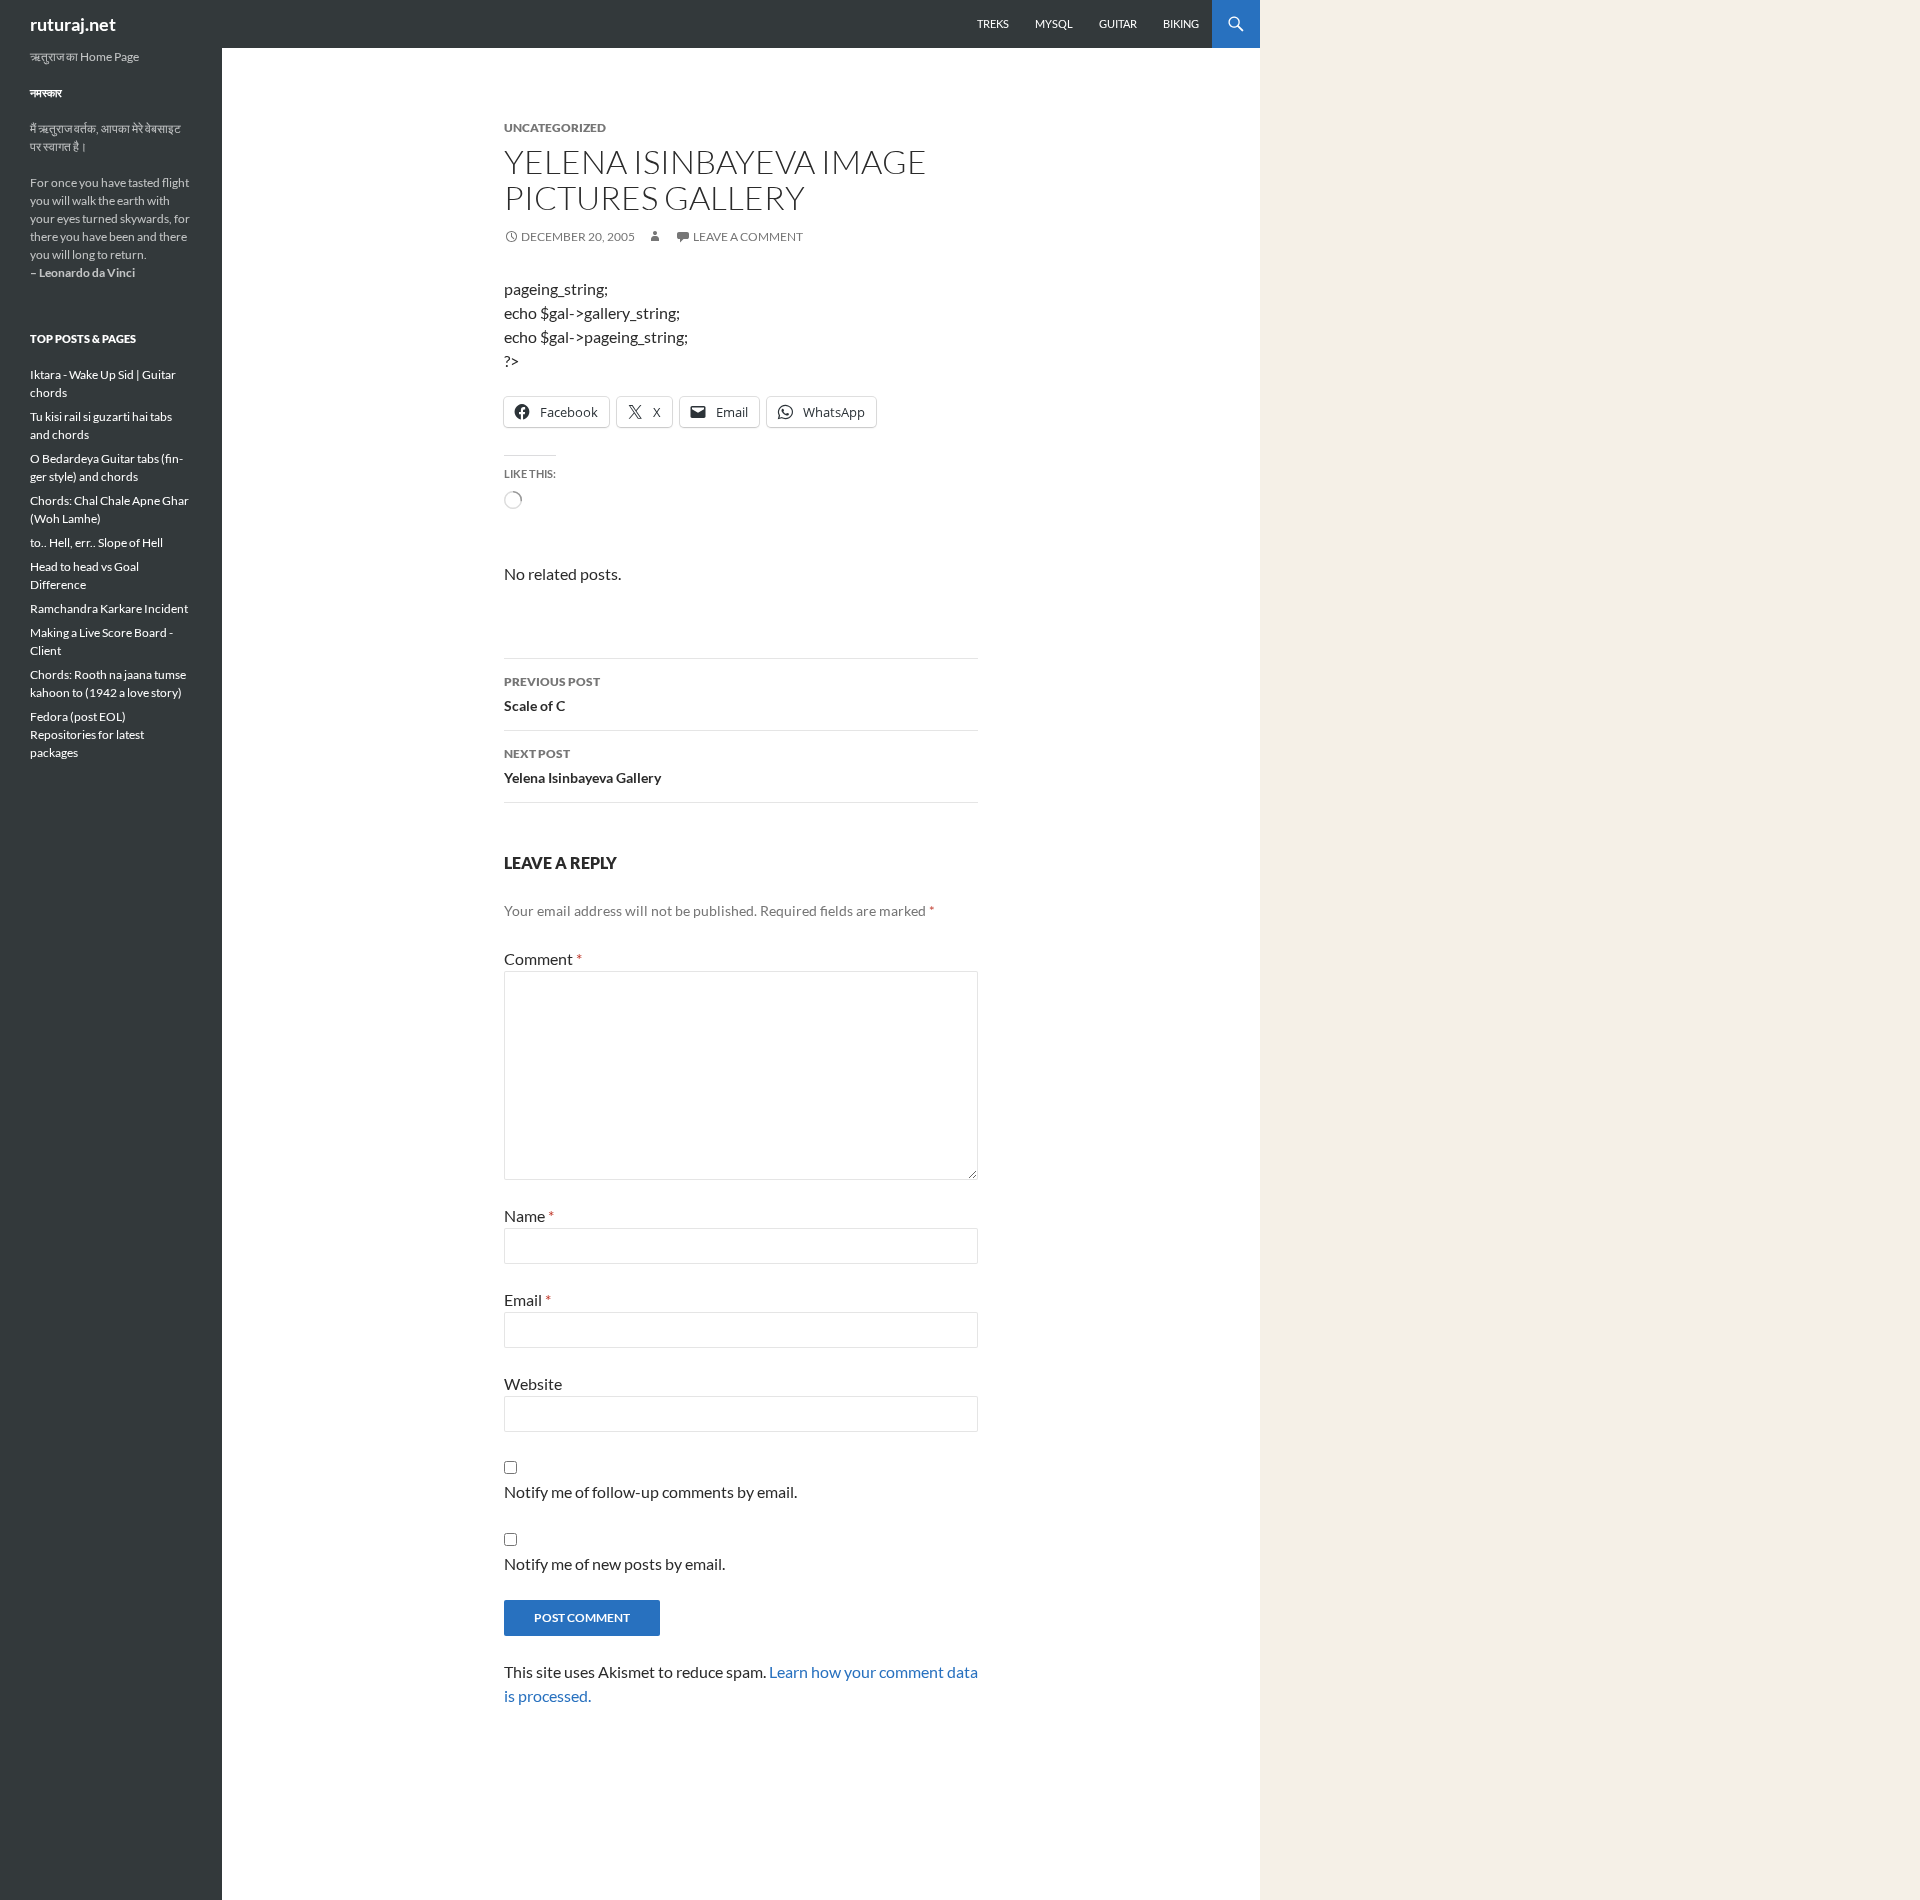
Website (533, 1383)
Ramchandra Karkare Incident (109, 608)
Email (527, 1299)
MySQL (1054, 23)
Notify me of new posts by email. (614, 1563)
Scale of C (552, 694)
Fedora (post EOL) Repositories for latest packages (87, 734)
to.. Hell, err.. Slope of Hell (96, 542)
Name (529, 1215)
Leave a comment (748, 236)
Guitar (1118, 23)
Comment (543, 958)
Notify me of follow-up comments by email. (650, 1491)
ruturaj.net (73, 24)
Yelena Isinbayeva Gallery (582, 766)
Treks (993, 23)
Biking (1181, 23)
